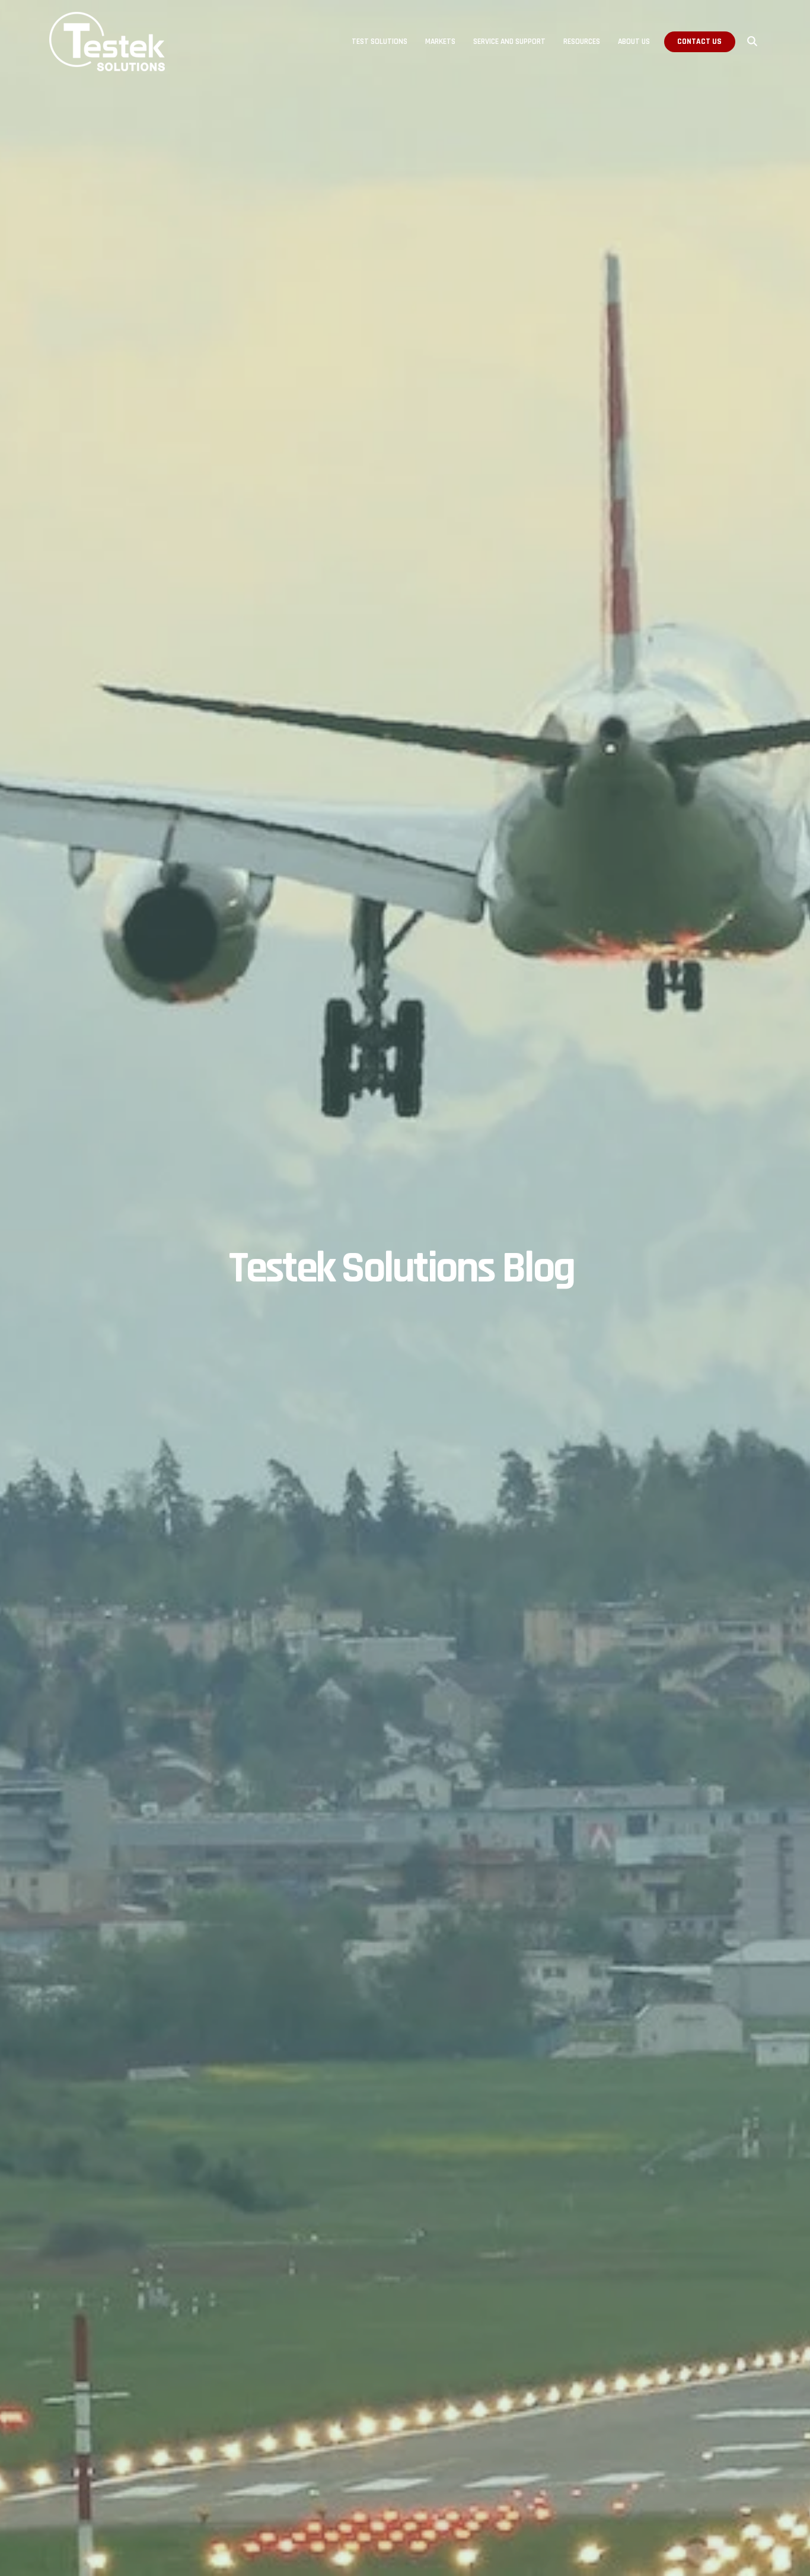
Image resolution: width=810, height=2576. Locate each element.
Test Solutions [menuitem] (380, 42)
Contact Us (699, 42)
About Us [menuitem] (634, 42)
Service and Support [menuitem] (509, 42)
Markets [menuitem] (440, 42)
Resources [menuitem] (582, 42)
